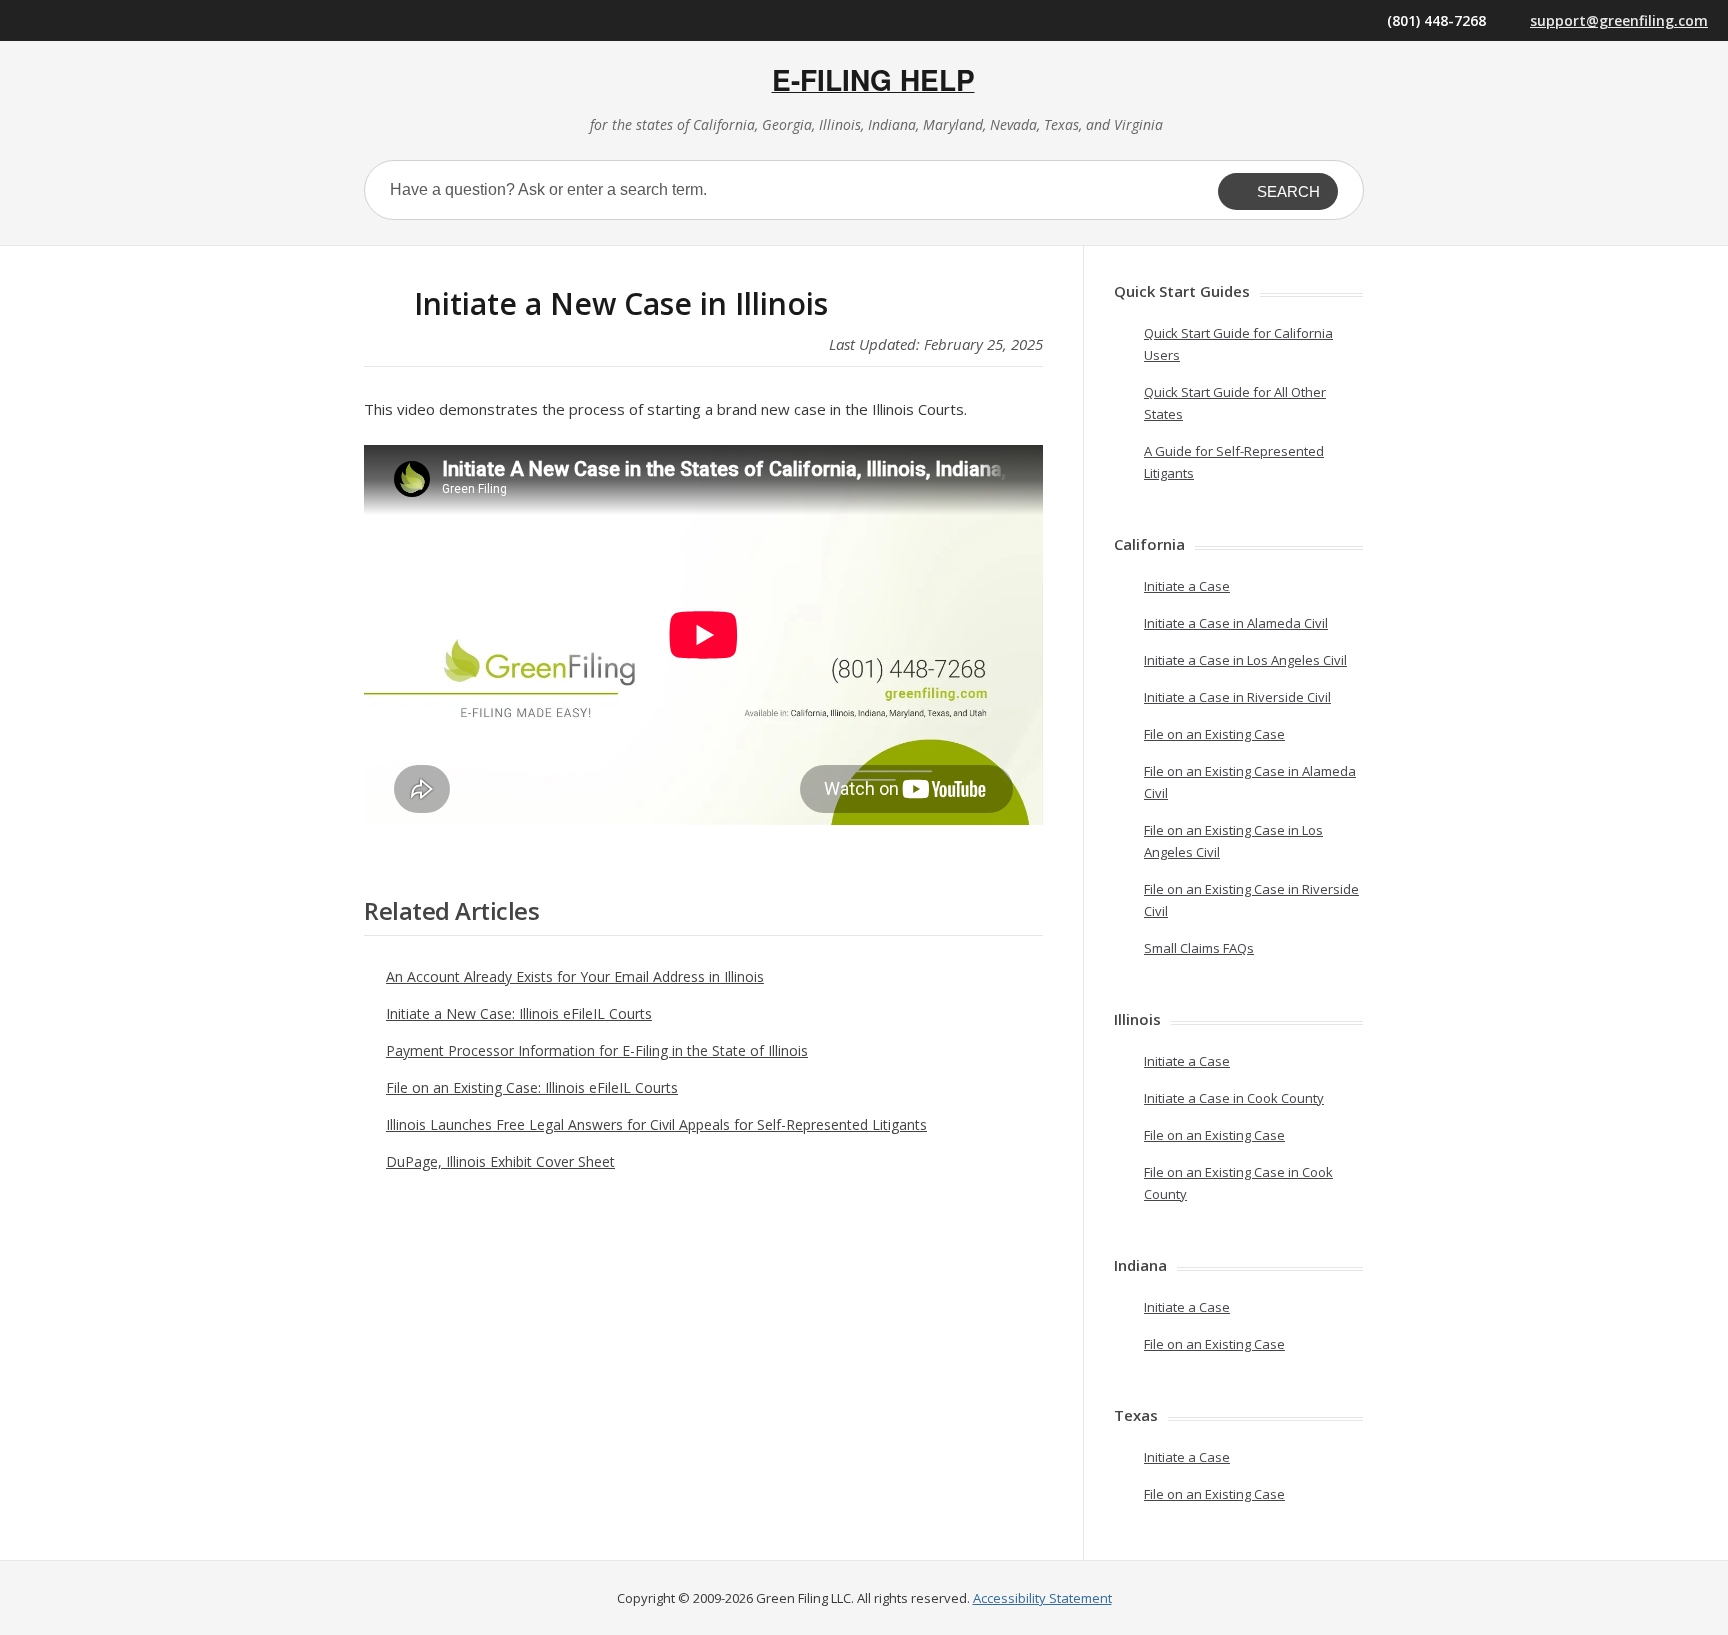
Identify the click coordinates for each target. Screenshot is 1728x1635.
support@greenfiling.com (1619, 20)
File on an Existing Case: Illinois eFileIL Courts (532, 1087)
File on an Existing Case (1214, 734)
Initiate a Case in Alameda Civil (1236, 623)
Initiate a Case (1187, 586)
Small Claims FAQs (1199, 948)
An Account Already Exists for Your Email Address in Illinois (575, 976)
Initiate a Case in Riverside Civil (1237, 697)
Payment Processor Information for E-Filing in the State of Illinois (597, 1050)
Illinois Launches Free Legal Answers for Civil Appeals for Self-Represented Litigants (656, 1124)
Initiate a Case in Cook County (1234, 1098)
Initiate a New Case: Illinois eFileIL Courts (519, 1013)
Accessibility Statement (1042, 1598)
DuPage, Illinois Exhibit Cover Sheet (500, 1161)
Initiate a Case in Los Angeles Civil (1245, 660)
